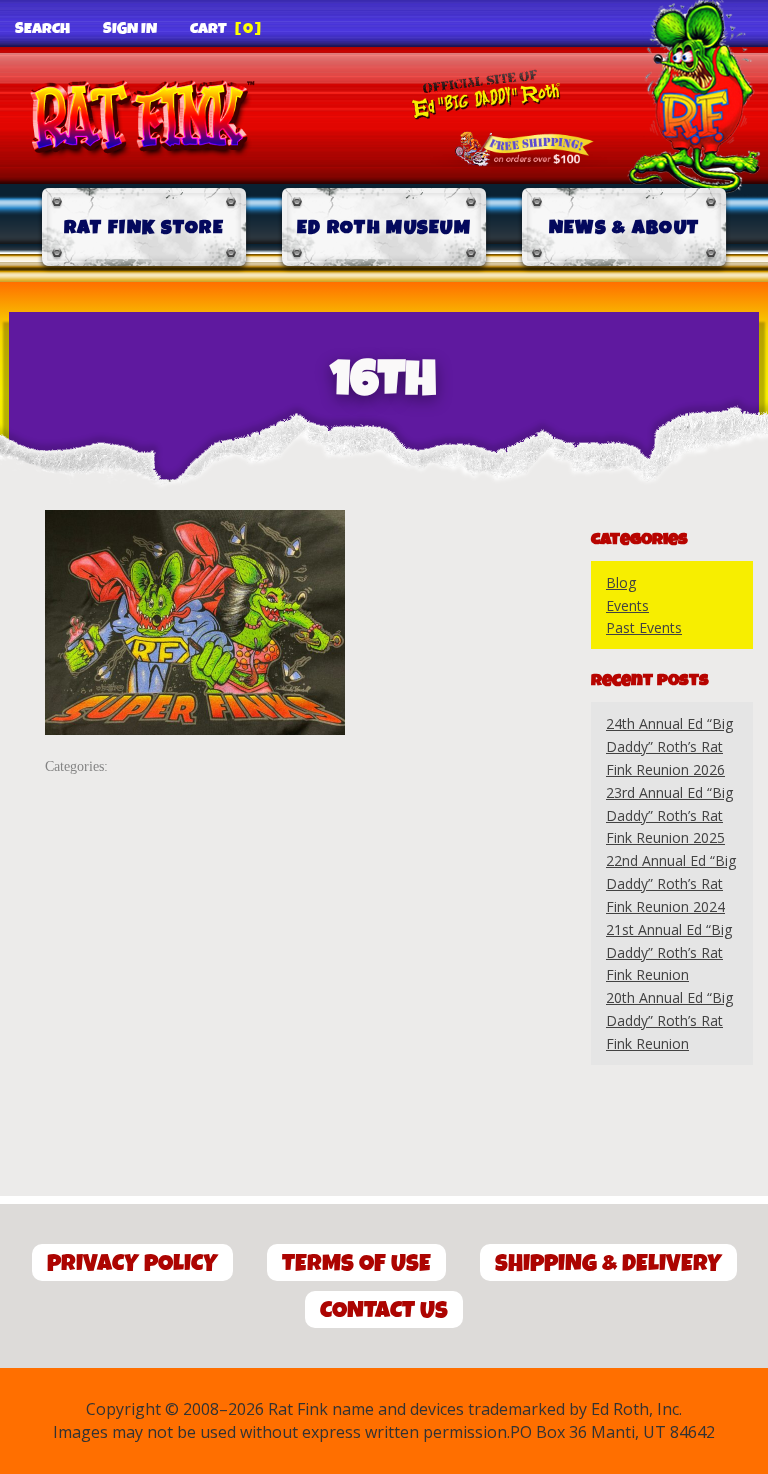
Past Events (644, 627)
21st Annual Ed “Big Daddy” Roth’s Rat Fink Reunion (669, 952)
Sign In (130, 29)
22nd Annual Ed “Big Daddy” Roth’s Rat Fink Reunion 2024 (671, 883)
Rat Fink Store (144, 227)
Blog (621, 582)
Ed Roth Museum (384, 227)
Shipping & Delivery (608, 1263)
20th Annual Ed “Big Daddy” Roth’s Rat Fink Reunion (669, 1020)
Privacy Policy (132, 1263)
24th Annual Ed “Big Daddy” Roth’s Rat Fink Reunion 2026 (669, 746)
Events (627, 605)
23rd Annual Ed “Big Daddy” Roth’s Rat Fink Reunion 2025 (669, 815)
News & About (624, 227)
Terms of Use (356, 1263)
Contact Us (384, 1310)
